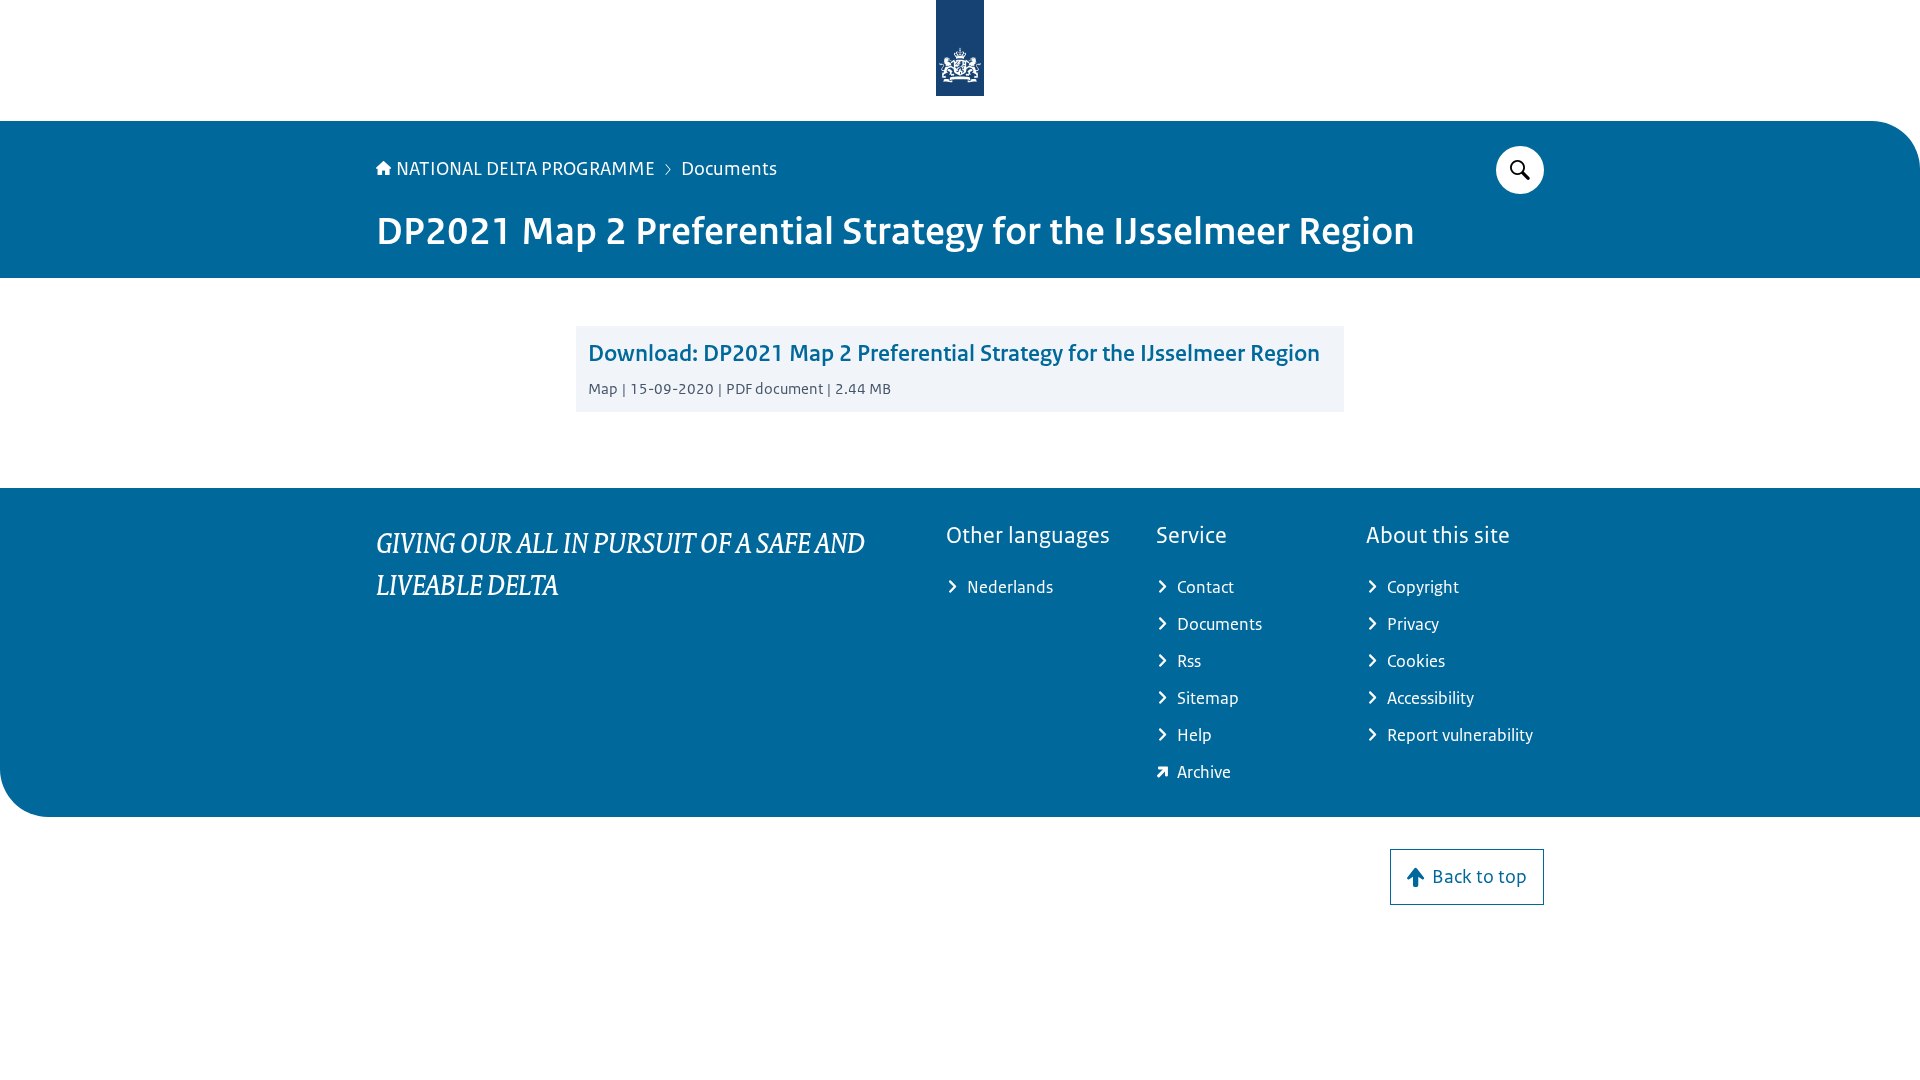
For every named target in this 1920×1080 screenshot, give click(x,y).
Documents (729, 169)
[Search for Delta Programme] (1520, 170)
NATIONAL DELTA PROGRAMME (525, 169)
